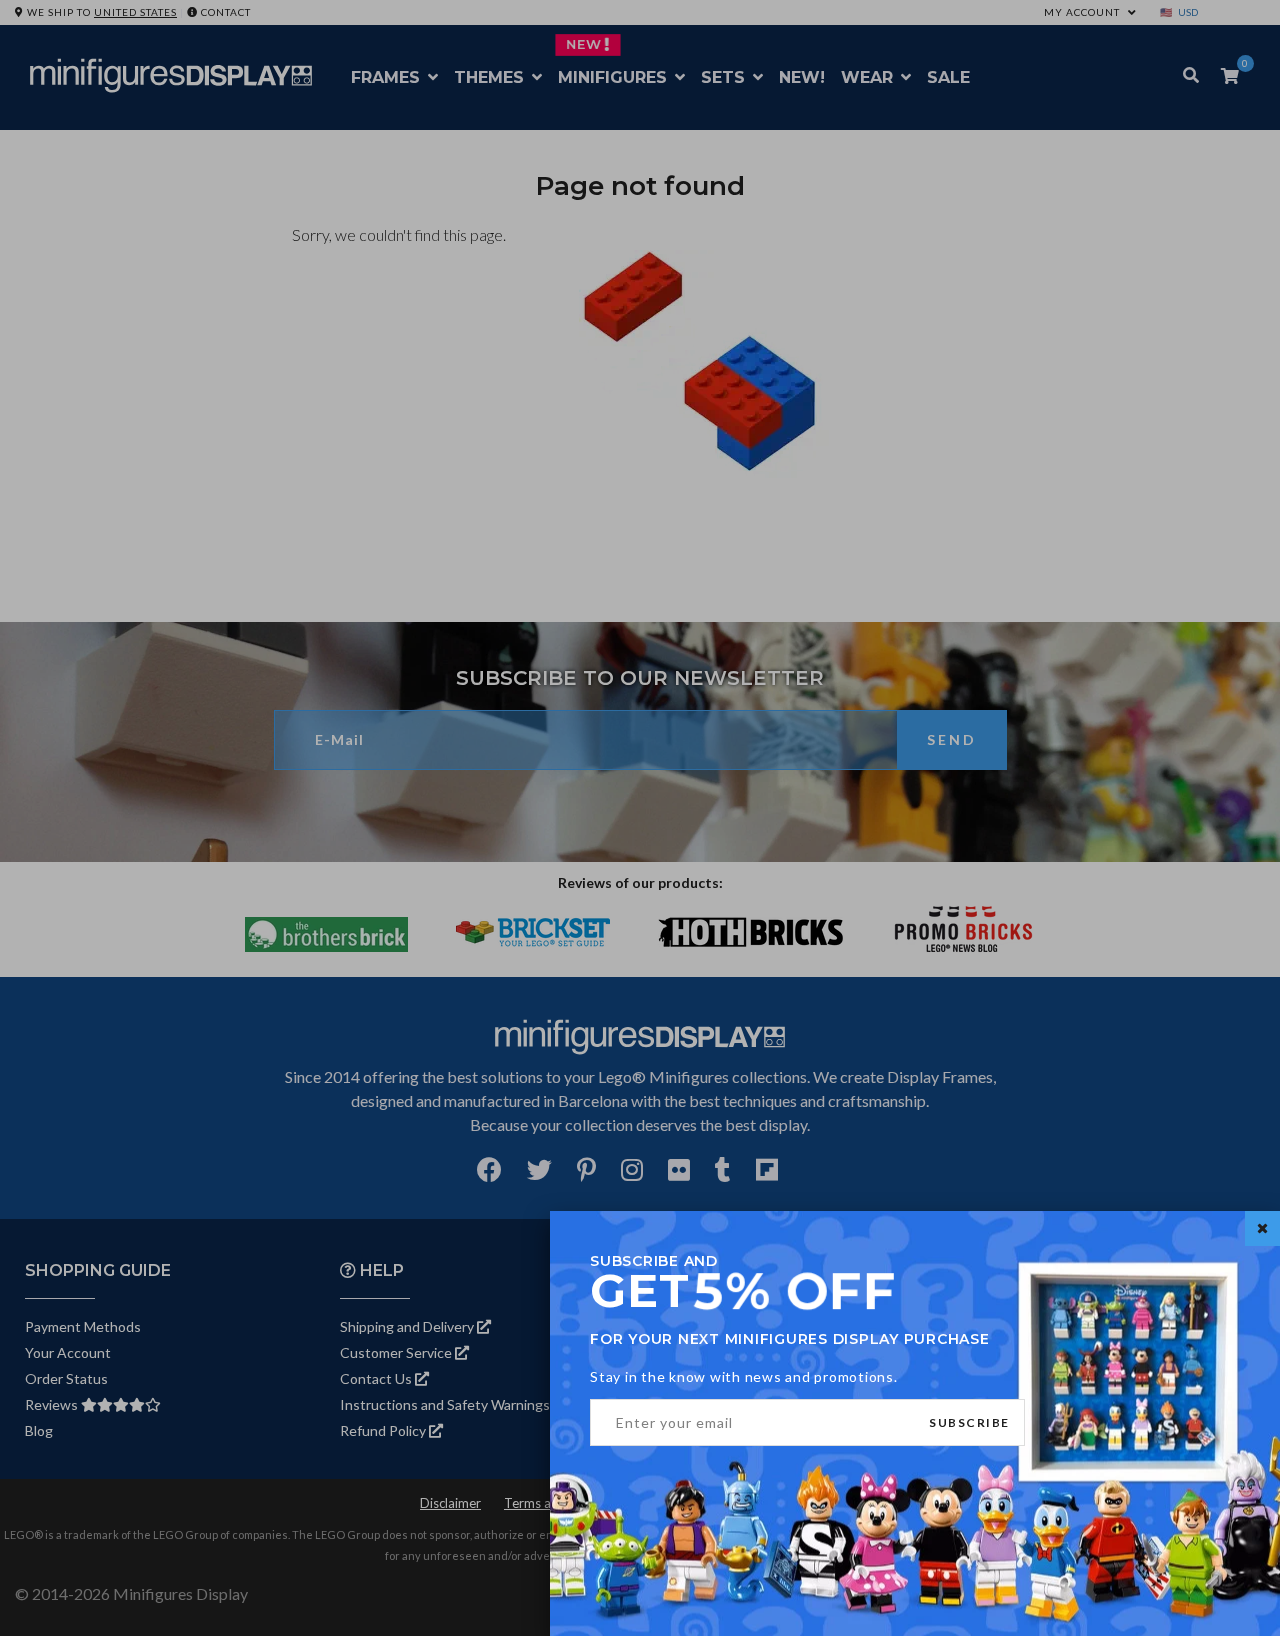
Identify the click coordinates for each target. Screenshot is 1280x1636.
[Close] (1262, 1228)
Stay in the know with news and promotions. (744, 1376)
